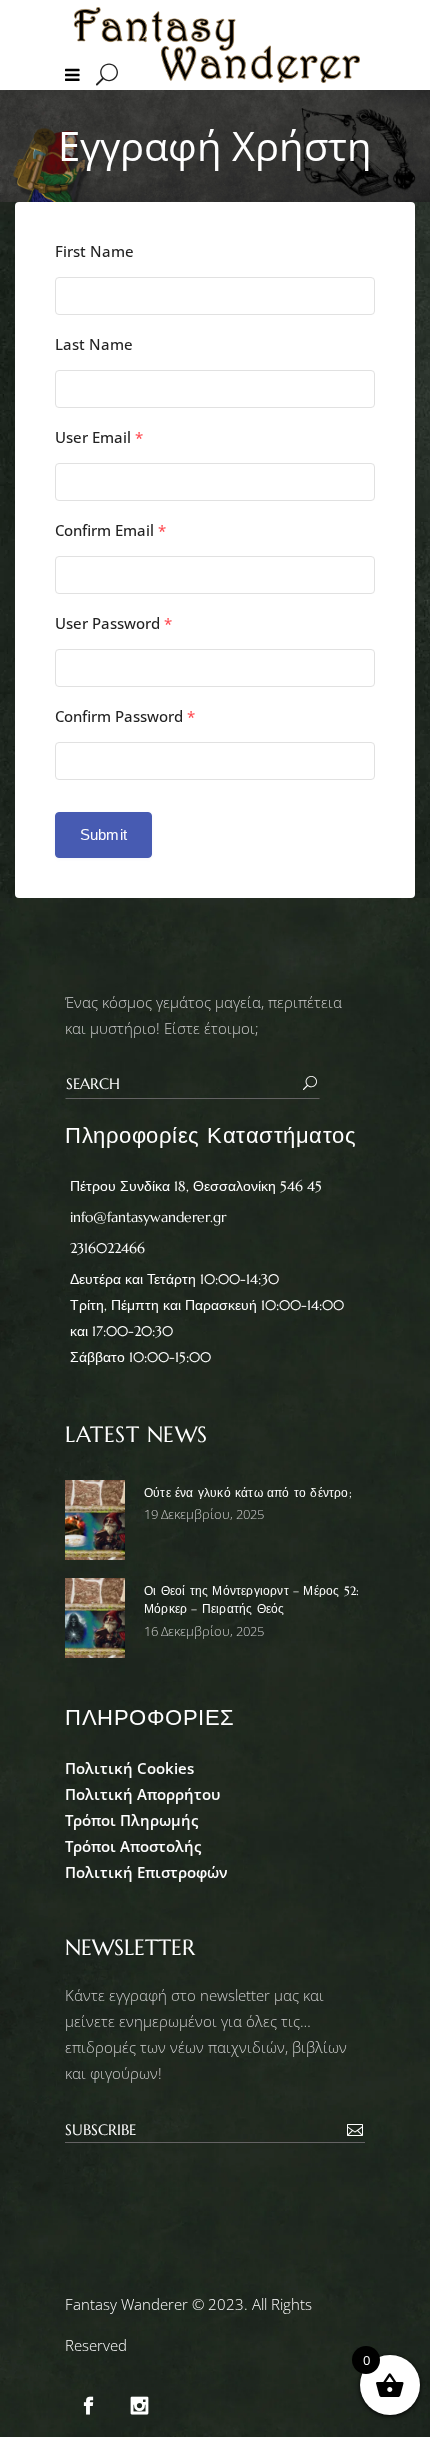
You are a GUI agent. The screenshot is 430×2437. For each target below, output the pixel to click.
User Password (113, 623)
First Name (94, 251)
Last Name (94, 344)
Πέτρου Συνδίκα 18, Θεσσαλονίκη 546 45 (196, 1186)
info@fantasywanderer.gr (148, 1217)
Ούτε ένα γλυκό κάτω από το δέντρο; (248, 1492)
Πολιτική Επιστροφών (146, 1872)
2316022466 (107, 1248)
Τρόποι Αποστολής (133, 1846)
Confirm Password (125, 716)
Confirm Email (110, 530)
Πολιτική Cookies (129, 1768)
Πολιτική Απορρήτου (142, 1794)
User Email (99, 437)
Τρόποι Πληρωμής (131, 1820)
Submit (103, 834)
